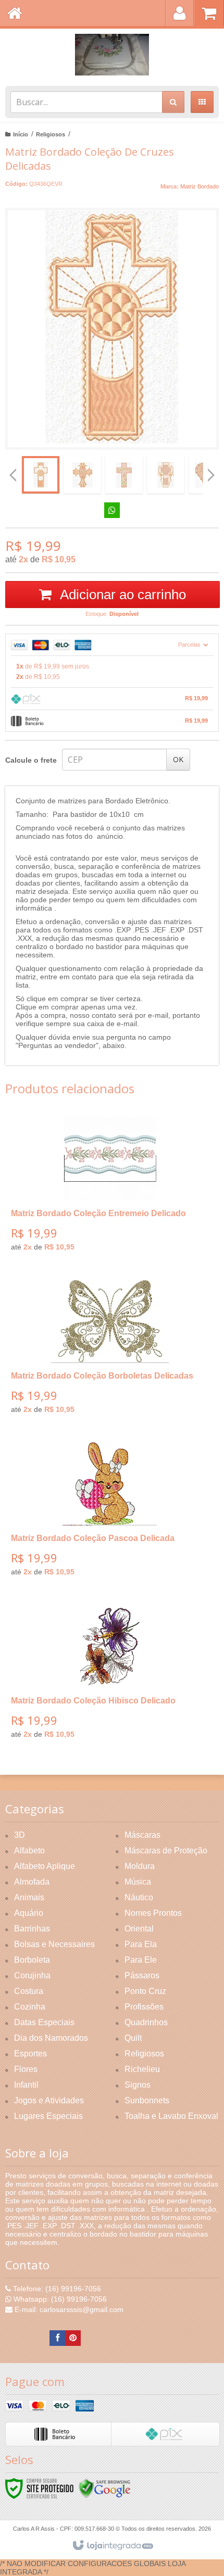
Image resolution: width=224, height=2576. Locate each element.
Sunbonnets (147, 2100)
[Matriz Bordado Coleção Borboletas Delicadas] (110, 1350)
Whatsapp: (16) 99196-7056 (59, 2299)
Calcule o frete (31, 760)
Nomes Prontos (153, 1913)
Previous (13, 475)
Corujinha (32, 1975)
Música (138, 1882)
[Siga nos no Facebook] (57, 2338)
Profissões (144, 2007)
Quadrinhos (146, 2022)
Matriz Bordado (200, 186)
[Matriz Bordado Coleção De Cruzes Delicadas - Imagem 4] (166, 475)
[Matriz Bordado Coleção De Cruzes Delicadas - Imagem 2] (82, 475)
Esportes (30, 2054)
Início (21, 134)
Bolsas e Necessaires (54, 1944)
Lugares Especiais (48, 2116)
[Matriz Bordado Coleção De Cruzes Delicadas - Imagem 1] (41, 475)
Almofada (32, 1882)
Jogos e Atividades (49, 2100)
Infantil (26, 2085)
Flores (26, 2069)
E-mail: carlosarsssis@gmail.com (68, 2309)
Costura (29, 1991)
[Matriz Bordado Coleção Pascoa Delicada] (110, 1513)
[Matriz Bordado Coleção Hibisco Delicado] (110, 1675)
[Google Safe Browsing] (105, 2488)
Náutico (139, 1897)
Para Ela (141, 1944)
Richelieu (142, 2069)
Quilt (133, 2038)
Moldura (140, 1866)
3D (20, 1835)
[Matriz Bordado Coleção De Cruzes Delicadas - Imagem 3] (124, 475)
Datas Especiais (44, 2022)
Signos (138, 2085)
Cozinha (30, 2007)
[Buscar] (173, 102)
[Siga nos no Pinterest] (73, 2338)
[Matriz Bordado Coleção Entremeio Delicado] (110, 1188)
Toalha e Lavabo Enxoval (171, 2116)
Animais (29, 1897)
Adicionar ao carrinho (121, 595)
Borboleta (32, 1960)
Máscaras (142, 1835)
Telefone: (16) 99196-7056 (56, 2289)
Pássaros (142, 1975)
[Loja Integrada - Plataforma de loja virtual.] (112, 2546)
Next (211, 471)
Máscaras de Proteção (166, 1851)
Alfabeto (29, 1851)
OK (178, 759)
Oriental (139, 1929)
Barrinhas (32, 1929)
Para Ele (141, 1960)
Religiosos (51, 134)
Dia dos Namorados (51, 2038)
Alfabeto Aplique (45, 1866)
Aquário (29, 1913)
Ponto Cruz (145, 1991)
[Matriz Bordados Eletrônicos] (112, 55)
